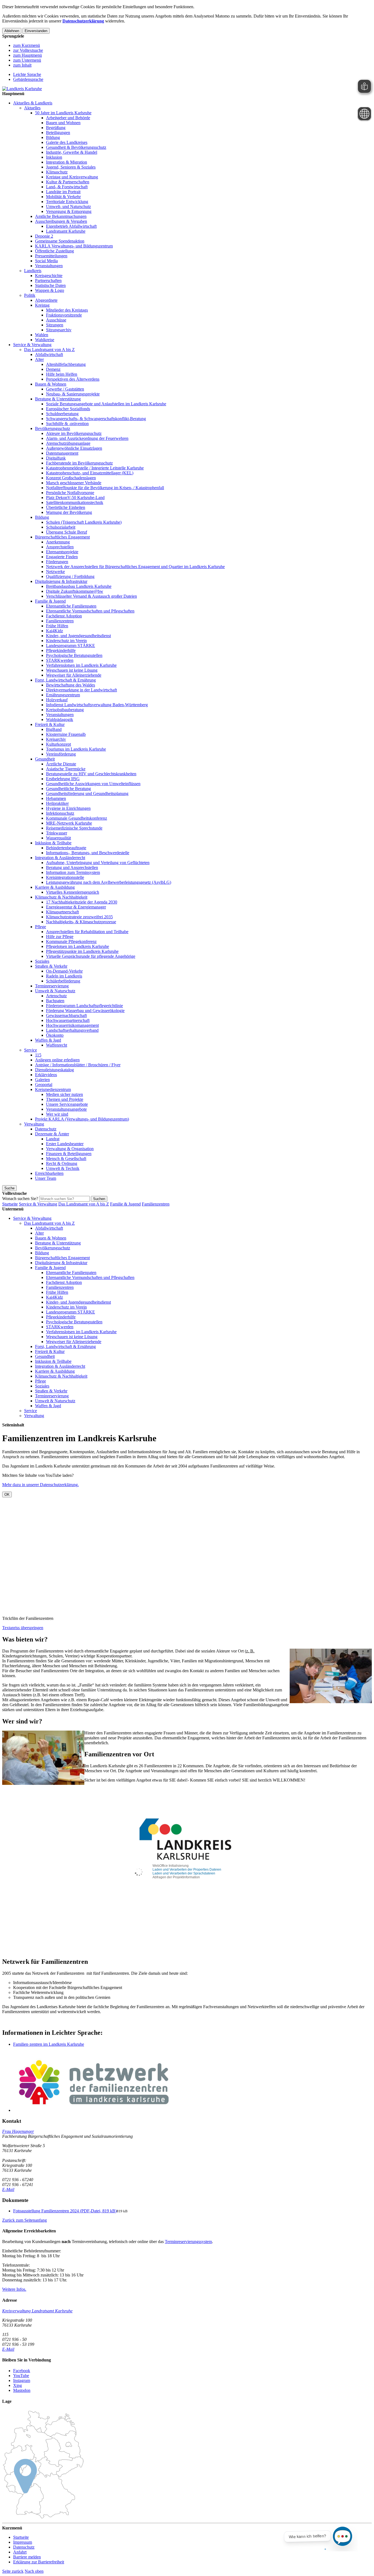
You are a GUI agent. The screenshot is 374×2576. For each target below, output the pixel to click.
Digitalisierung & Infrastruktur (61, 581)
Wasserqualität (58, 838)
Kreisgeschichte (49, 276)
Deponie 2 (44, 236)
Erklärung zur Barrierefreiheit (39, 2562)
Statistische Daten (50, 285)
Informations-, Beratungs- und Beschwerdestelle (88, 853)
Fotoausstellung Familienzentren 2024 (65, 2211)
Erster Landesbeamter (65, 1144)
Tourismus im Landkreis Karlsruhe (76, 749)
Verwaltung (34, 1124)
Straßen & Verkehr (51, 966)
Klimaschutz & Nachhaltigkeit (61, 897)
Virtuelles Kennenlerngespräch (73, 892)
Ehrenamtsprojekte (62, 552)
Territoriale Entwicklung (67, 202)
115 (38, 1055)
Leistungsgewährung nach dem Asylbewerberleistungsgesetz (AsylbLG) (109, 882)
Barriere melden (27, 2557)
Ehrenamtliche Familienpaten (71, 606)
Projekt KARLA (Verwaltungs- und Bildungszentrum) (82, 1119)
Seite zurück (13, 2571)
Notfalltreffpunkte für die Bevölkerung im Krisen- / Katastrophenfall (105, 488)
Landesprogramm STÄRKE (71, 646)
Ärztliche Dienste (61, 764)
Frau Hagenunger (18, 2131)
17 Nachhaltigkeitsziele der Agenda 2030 (82, 902)
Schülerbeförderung (63, 981)
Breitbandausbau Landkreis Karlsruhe (79, 586)
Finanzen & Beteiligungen (69, 1154)
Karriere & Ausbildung (55, 887)
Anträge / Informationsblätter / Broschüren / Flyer (78, 1065)
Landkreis (33, 271)
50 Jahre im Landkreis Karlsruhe (63, 113)
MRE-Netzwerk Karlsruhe (69, 823)
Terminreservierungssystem (188, 2242)
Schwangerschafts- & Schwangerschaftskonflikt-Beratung (96, 419)
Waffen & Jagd (48, 1040)
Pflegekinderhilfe (61, 650)
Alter (39, 359)
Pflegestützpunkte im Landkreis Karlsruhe (82, 951)
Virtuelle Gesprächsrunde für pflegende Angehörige (91, 956)
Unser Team (46, 1178)
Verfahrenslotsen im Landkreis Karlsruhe (81, 665)
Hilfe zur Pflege (60, 937)
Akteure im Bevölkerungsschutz (74, 433)
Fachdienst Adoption (64, 616)
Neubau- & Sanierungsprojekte (73, 394)
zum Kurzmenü (27, 45)
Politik (30, 295)
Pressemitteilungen (51, 256)
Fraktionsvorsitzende (64, 315)
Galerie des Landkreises (67, 142)
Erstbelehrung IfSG (63, 779)
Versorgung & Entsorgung (69, 211)
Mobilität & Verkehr (63, 197)
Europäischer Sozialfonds (68, 409)
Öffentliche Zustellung (54, 251)
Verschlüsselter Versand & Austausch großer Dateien (91, 596)
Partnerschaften (48, 280)
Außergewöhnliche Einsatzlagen (74, 448)
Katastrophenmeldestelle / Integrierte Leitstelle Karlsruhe (95, 468)
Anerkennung (58, 542)
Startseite (10, 1204)
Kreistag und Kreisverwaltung (72, 177)
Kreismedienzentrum (53, 1089)
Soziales (42, 961)
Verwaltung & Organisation (70, 1149)
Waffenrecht (57, 1045)
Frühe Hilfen (57, 626)
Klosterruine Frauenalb (66, 734)
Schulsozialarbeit (61, 527)
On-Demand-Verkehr (64, 971)
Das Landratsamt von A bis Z (49, 350)
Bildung (53, 137)
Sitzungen (55, 325)
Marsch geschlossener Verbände (74, 483)
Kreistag (42, 305)
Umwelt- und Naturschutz (68, 206)
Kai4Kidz (54, 631)
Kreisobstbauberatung (65, 710)
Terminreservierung (52, 986)
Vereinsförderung (61, 754)
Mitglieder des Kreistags (67, 310)
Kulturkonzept (58, 744)
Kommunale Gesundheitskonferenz (77, 818)
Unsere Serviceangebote (67, 1104)
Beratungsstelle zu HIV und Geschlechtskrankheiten (91, 774)
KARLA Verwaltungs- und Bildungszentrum (74, 246)
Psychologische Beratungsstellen (74, 655)
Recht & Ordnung (62, 1163)
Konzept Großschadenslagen (71, 478)
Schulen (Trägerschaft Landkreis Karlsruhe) (84, 522)
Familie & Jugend (50, 601)
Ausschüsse (56, 320)
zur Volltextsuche (28, 50)
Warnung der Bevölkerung (69, 512)
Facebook (22, 2371)
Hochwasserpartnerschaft (68, 1020)
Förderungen (57, 562)
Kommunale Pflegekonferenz (71, 941)
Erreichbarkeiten (49, 1173)
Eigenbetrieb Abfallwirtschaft (71, 226)
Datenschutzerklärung (83, 21)
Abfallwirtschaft (49, 354)
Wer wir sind (57, 1114)
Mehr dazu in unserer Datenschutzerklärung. (41, 1485)
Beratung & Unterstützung (58, 399)
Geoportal (44, 1085)
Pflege (41, 927)
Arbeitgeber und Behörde (68, 118)
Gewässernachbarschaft (66, 1015)
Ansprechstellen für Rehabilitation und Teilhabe (87, 932)
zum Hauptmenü (28, 55)
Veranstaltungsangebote (66, 1109)
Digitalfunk (56, 458)
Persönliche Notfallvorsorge (70, 493)
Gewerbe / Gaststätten (65, 389)
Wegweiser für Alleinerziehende (74, 675)
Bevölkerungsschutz (53, 428)
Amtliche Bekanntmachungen (61, 216)
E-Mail (8, 2189)
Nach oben (34, 2571)
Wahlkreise (45, 340)
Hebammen (56, 798)
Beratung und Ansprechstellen (72, 867)
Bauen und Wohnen (63, 123)
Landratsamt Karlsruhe (66, 231)
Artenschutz (56, 996)
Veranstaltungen (49, 266)
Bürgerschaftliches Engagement (62, 537)
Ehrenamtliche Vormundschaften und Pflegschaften (90, 611)
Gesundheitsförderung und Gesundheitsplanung (87, 793)
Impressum (23, 2542)
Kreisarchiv (56, 739)
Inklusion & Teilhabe (53, 843)
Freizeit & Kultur (50, 724)
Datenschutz (46, 1129)
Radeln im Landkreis (64, 976)
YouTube (21, 2376)
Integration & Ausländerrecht (60, 858)
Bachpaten (55, 1001)
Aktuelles (32, 108)
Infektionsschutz (60, 813)
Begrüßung (56, 128)
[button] (25, 2220)
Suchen (99, 1199)
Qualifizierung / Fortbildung (70, 576)
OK (7, 1494)
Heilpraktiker (57, 803)
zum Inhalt (22, 65)
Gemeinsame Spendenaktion (60, 241)
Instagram (22, 2380)
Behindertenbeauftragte (66, 848)
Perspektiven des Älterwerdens (73, 379)
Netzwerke (55, 572)
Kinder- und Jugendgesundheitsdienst (78, 636)
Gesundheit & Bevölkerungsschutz (76, 147)
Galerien (42, 1080)
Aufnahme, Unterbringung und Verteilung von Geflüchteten (98, 863)
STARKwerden (60, 660)
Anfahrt (20, 2552)
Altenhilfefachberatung (66, 364)
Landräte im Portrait (63, 192)
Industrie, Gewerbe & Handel (72, 152)
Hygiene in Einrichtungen (68, 808)
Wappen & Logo (50, 290)
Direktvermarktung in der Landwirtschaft (81, 690)
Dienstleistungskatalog (54, 1070)
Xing (18, 2385)
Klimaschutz (57, 172)
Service (31, 1050)
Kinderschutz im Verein (66, 641)
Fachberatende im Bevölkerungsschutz (79, 463)
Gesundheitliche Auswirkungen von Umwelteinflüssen (93, 784)
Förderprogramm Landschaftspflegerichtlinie (84, 1006)
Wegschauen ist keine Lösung (72, 670)
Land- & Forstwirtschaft (67, 187)
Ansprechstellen (60, 547)
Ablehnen (12, 31)
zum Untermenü (27, 60)
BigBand (54, 729)
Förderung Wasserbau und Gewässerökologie (85, 1011)
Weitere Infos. (14, 2289)
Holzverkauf (57, 700)
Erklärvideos (46, 1075)
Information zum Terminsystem (73, 872)
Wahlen (42, 335)
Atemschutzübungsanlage (68, 443)
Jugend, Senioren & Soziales (71, 167)
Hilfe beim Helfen (62, 374)
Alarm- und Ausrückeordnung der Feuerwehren (87, 438)
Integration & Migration (67, 162)
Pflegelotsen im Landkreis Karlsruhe (77, 946)
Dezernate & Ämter (52, 1134)
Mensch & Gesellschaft (66, 1159)
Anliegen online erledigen (57, 1060)
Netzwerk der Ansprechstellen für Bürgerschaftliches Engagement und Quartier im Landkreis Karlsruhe (135, 567)
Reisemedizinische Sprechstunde (74, 828)
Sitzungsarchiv (59, 330)
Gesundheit (45, 759)
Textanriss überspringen (23, 1628)
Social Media (46, 261)
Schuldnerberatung (62, 414)
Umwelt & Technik (63, 1168)
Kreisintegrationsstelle (65, 877)
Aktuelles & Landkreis (33, 103)
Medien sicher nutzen (64, 1094)
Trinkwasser (57, 833)
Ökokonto (55, 1035)
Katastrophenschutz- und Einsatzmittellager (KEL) (90, 473)
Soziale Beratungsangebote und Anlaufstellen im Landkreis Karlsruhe (106, 404)
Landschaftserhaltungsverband (72, 1030)
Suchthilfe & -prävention (67, 424)
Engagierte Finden (62, 557)
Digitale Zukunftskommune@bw (75, 591)
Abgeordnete (46, 300)
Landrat (53, 1139)
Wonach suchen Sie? (20, 1199)
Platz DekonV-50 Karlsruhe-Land (75, 498)
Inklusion (54, 157)
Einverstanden (36, 31)
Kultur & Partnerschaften (68, 182)
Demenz (53, 369)
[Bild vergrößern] (192, 2082)
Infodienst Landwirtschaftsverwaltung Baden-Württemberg (97, 705)
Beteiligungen (58, 132)
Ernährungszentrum (63, 695)
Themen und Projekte (65, 1099)
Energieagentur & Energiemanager (76, 907)
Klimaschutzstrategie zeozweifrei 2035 (79, 917)
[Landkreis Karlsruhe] (22, 89)
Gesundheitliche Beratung (68, 789)
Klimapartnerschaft (62, 912)
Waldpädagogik (60, 719)
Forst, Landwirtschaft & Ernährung (65, 680)
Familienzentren (60, 621)
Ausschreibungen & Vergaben (61, 221)
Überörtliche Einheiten (66, 507)
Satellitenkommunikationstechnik (75, 502)
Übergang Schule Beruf (67, 532)
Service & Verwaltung (32, 345)
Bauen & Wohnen (51, 384)
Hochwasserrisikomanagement (72, 1025)
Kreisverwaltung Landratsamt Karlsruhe (37, 2311)
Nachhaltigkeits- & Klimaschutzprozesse (81, 922)
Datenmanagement (62, 453)
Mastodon (22, 2390)
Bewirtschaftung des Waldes (71, 685)
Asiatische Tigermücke (66, 769)
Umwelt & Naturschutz (55, 991)
